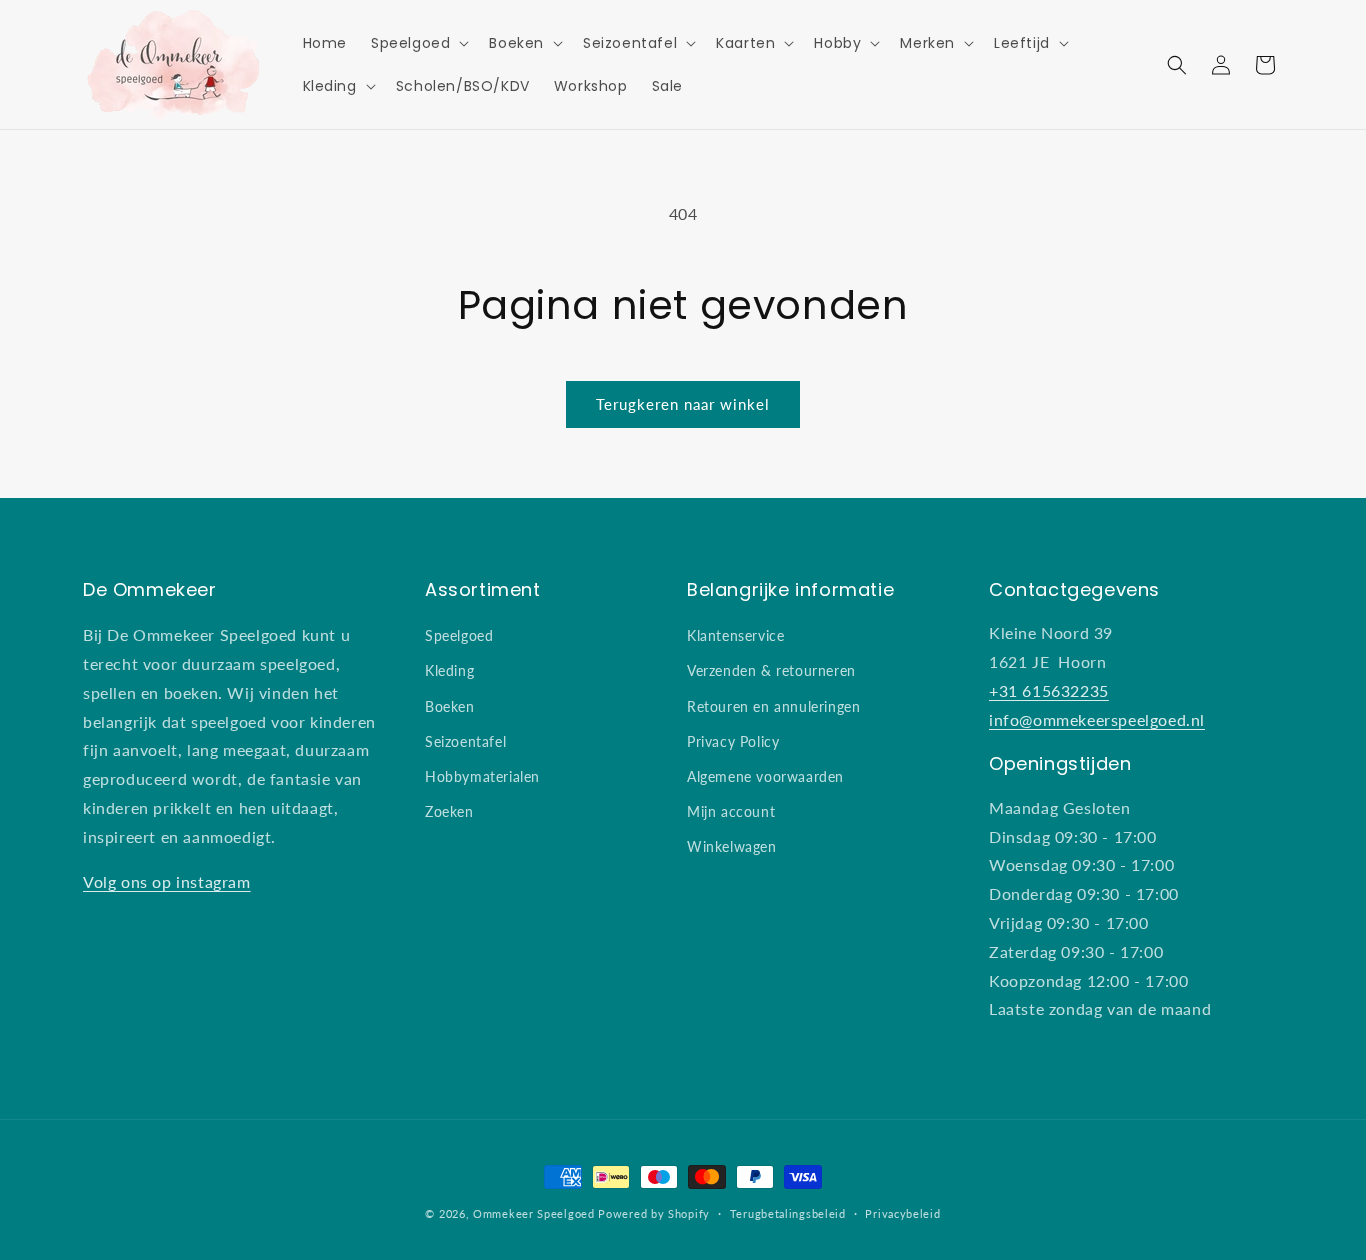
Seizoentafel (465, 741)
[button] (418, 43)
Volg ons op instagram (167, 881)
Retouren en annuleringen (773, 706)
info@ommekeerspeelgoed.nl (1097, 719)
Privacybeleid (902, 1213)
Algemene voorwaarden (765, 776)
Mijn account (731, 811)
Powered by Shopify (654, 1213)
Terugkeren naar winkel (683, 404)
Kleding (449, 670)
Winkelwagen (732, 846)
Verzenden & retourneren (771, 670)
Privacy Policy (733, 741)
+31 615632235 (1049, 690)
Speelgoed (459, 635)
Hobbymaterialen (482, 776)
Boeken (450, 706)
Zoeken (449, 811)
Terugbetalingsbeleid (788, 1213)
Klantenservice (735, 635)
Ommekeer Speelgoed (534, 1213)
